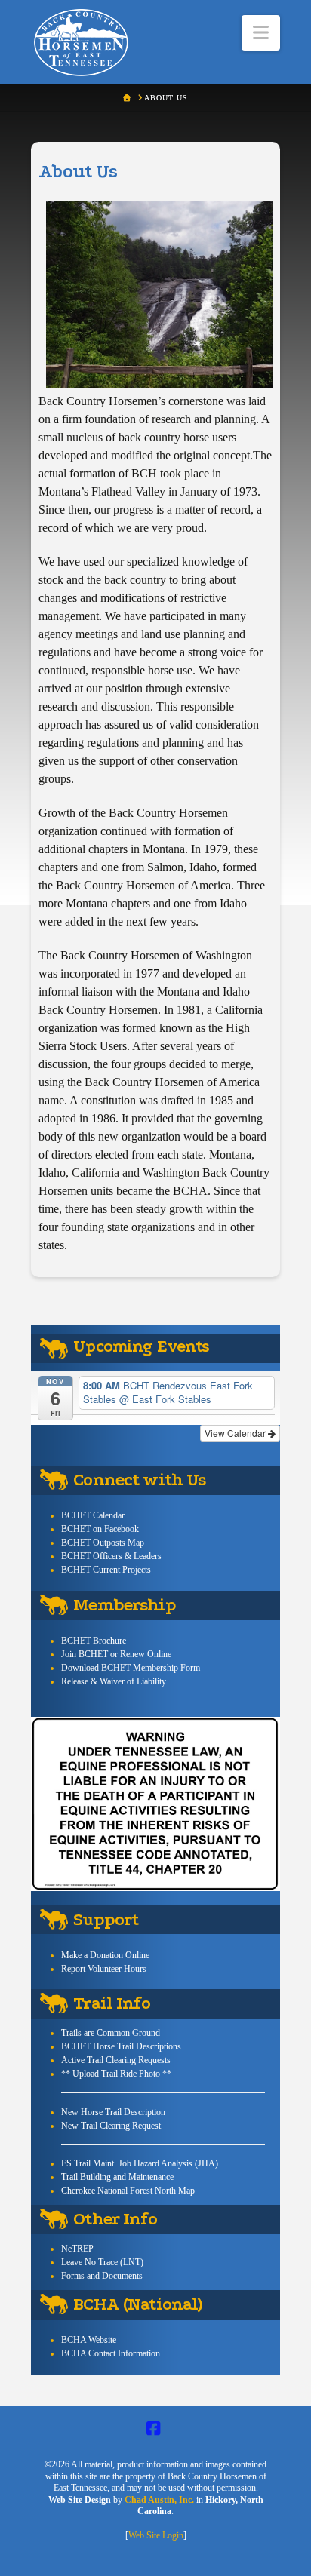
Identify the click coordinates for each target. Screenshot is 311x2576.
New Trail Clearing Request (111, 2126)
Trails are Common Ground (111, 2033)
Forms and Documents (102, 2276)
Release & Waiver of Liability (114, 1681)
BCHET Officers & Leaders (111, 1556)
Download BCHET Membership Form (131, 1668)
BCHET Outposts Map (103, 1543)
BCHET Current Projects (106, 1570)
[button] (261, 33)
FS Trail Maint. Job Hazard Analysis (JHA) (140, 2163)
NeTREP (77, 2249)
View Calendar (236, 1433)
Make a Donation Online (105, 1955)
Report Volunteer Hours (104, 1969)
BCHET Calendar (93, 1515)
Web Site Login (156, 2535)
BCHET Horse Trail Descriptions (121, 2046)
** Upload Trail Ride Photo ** (116, 2074)
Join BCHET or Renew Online (116, 1654)
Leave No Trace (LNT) (102, 2262)
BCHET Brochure (94, 1641)
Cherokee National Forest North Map (128, 2191)
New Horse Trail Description (113, 2112)
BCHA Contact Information (111, 2353)
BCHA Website (89, 2340)
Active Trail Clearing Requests (116, 2060)
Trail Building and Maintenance (117, 2177)
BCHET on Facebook (100, 1529)
